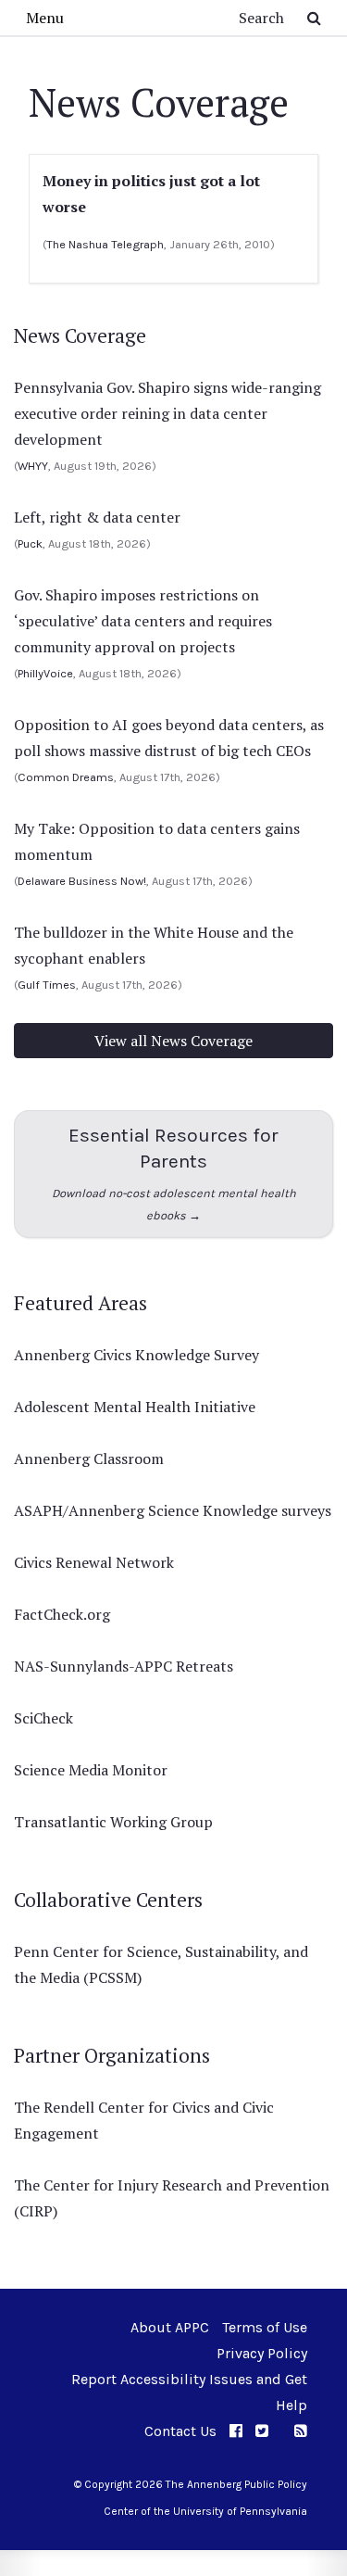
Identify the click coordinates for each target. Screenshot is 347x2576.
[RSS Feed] (301, 2431)
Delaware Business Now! (82, 881)
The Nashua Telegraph (105, 244)
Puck (30, 543)
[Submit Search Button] (314, 18)
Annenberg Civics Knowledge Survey (136, 1355)
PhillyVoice (45, 673)
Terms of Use (265, 2327)
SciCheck (43, 1718)
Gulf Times (47, 985)
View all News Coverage (173, 1041)
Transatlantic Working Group (113, 1822)
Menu (45, 18)
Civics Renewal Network (94, 1562)
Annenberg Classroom (89, 1458)
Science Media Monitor (91, 1770)
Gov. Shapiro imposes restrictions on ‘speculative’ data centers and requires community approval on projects (143, 621)
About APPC (170, 2327)
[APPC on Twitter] (262, 2431)
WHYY (33, 466)
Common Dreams (66, 777)
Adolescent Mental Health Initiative (135, 1407)
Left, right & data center (97, 517)
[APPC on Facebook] (236, 2431)
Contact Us (180, 2431)
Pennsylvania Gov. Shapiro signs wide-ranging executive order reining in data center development (167, 413)
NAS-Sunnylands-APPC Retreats (124, 1666)
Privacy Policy (262, 2353)
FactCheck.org (62, 1614)
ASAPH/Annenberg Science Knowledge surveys (173, 1510)
